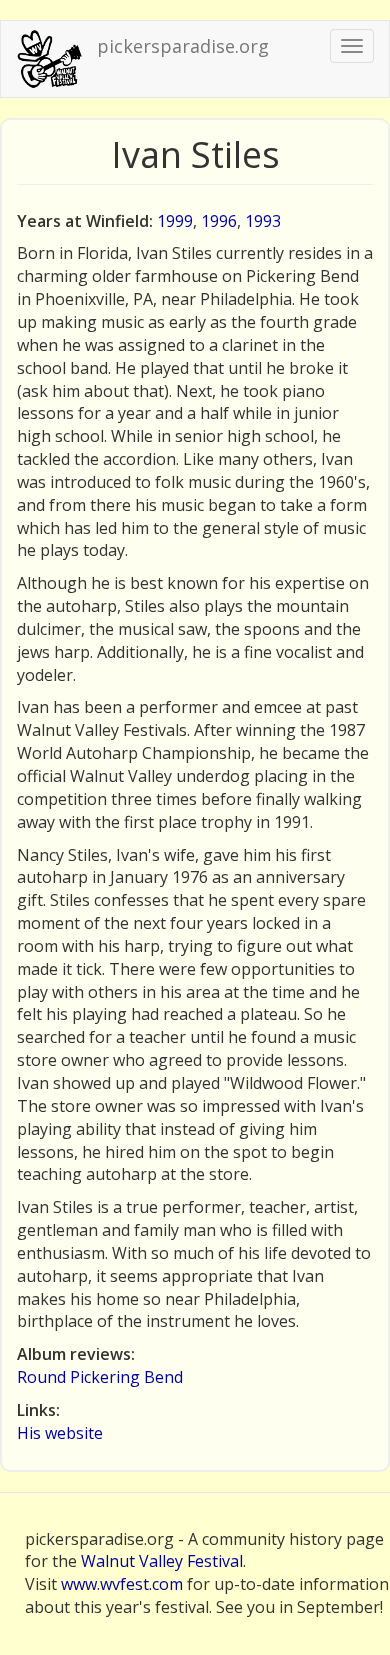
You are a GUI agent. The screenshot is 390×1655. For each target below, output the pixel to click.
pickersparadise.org (183, 46)
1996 (219, 221)
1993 (263, 221)
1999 (175, 221)
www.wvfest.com (122, 1584)
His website (60, 1433)
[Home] (49, 59)
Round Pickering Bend (100, 1377)
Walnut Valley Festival (162, 1561)
